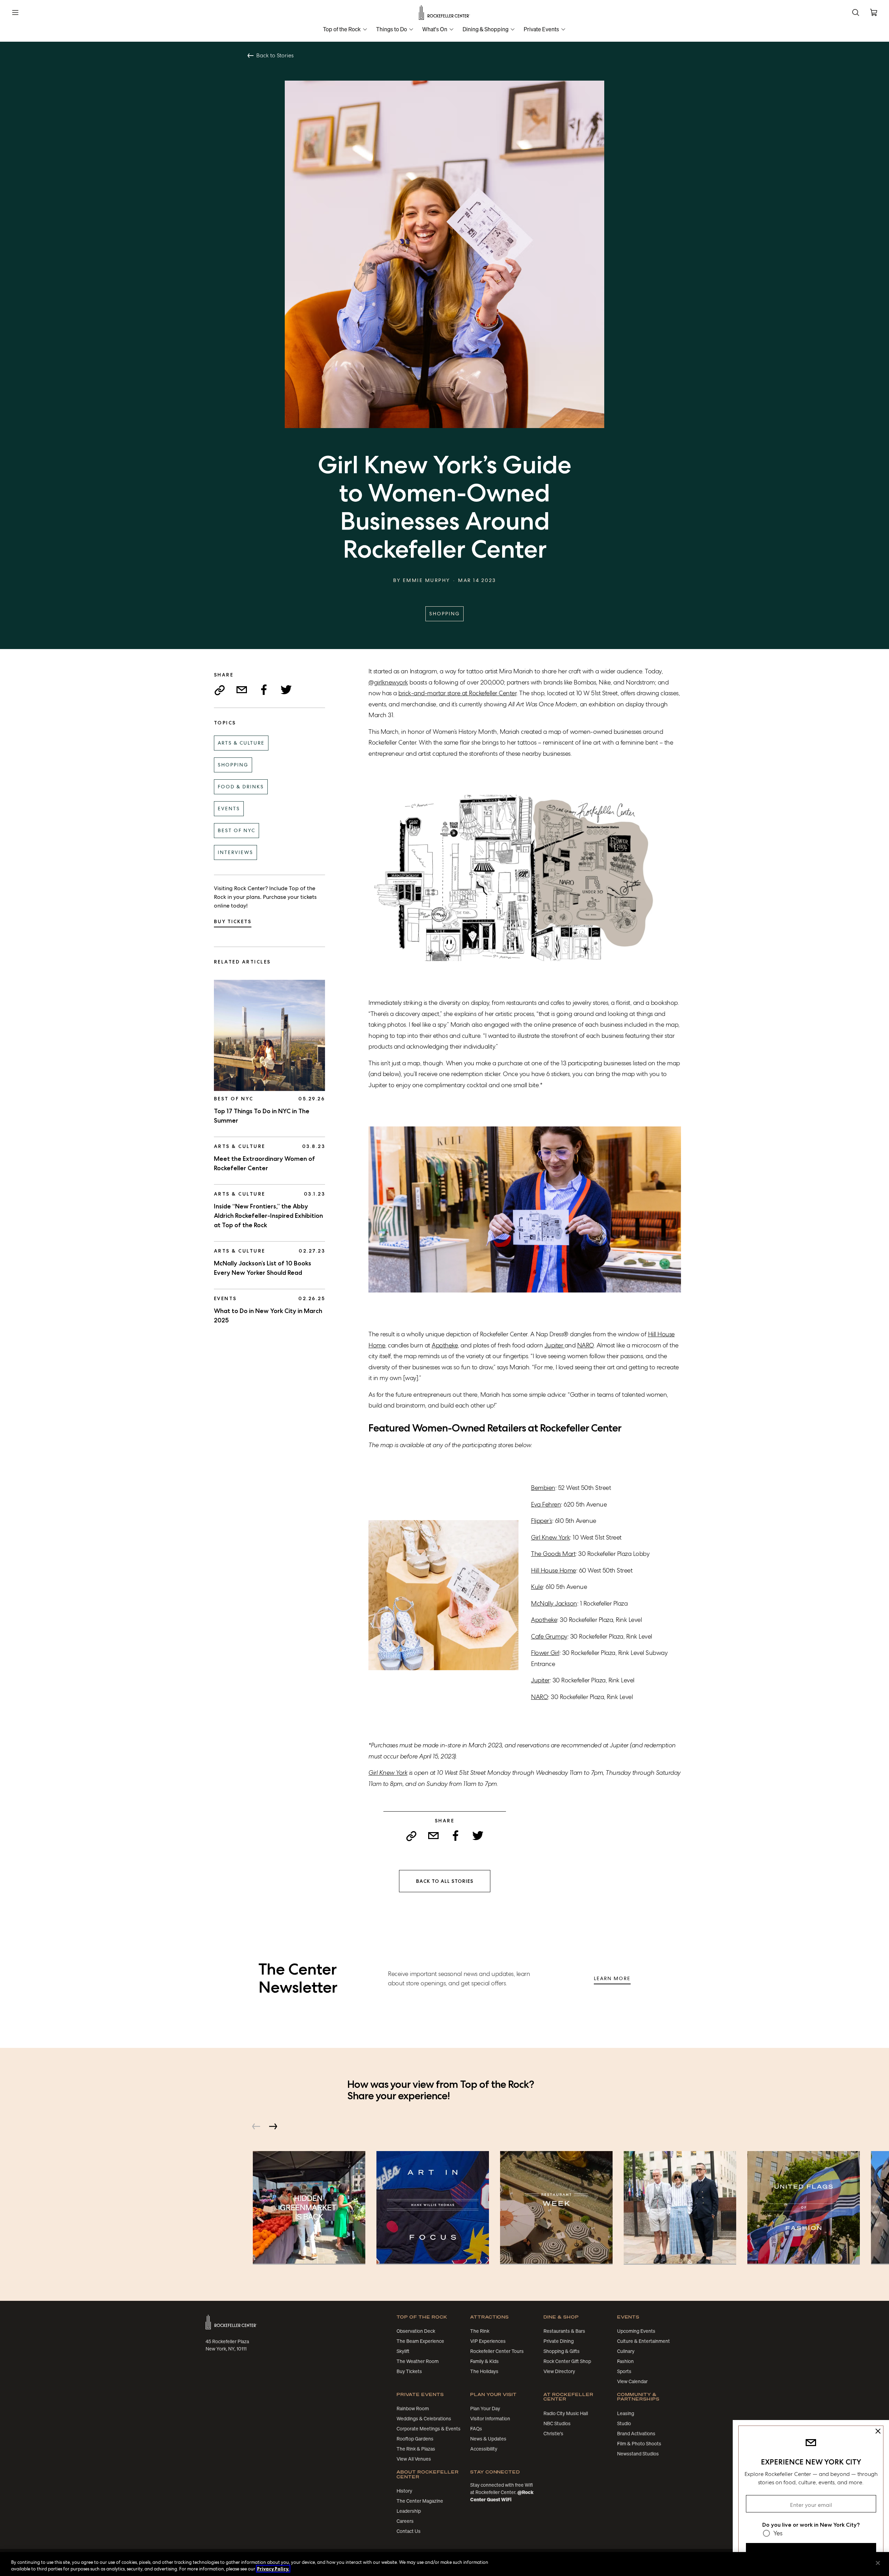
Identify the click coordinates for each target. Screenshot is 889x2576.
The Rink (480, 2331)
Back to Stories (275, 56)
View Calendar (632, 2381)
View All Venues (414, 2459)
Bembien (543, 1488)
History (404, 2491)
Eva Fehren (546, 1504)
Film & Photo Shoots (639, 2444)
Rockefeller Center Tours (497, 2351)
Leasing (626, 2413)
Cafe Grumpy (549, 1636)
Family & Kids (484, 2361)
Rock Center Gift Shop (567, 2361)
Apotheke (445, 1345)
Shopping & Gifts (562, 2351)
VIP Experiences (488, 2341)
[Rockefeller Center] (445, 13)
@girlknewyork (388, 682)
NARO (585, 1345)
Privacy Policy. (273, 2569)
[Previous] (256, 2126)
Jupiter (555, 1345)
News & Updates (488, 2439)
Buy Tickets (233, 921)
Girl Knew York (550, 1537)
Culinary (626, 2351)
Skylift (403, 2351)
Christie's (553, 2434)
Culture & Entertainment (643, 2341)
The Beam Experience (420, 2341)
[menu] (15, 13)
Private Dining (559, 2341)
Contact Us (409, 2531)
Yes (778, 2533)
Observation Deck (416, 2331)
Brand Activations (636, 2434)
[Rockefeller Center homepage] (231, 2322)
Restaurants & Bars (564, 2331)
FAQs (476, 2429)
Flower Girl (545, 1653)
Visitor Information (490, 2419)
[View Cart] (874, 13)
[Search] (856, 13)
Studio (624, 2423)
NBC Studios (557, 2423)
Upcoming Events (636, 2331)
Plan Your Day (485, 2409)
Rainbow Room (413, 2409)
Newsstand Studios (638, 2454)
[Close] (878, 2563)
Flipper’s (542, 1521)
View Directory (559, 2371)
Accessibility (484, 2449)
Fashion (625, 2361)
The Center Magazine (420, 2501)
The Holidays (484, 2371)
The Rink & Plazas (416, 2449)
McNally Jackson (554, 1603)
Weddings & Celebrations (424, 2419)
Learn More (612, 1978)
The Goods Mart (553, 1554)
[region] (444, 2564)
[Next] (273, 2126)
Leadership (409, 2511)
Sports (624, 2371)
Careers (405, 2521)
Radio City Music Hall (566, 2413)
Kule (537, 1587)
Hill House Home (554, 1570)
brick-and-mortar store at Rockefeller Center (457, 693)
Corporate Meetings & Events (429, 2429)
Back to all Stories (445, 1881)
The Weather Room (418, 2361)
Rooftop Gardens (415, 2439)
